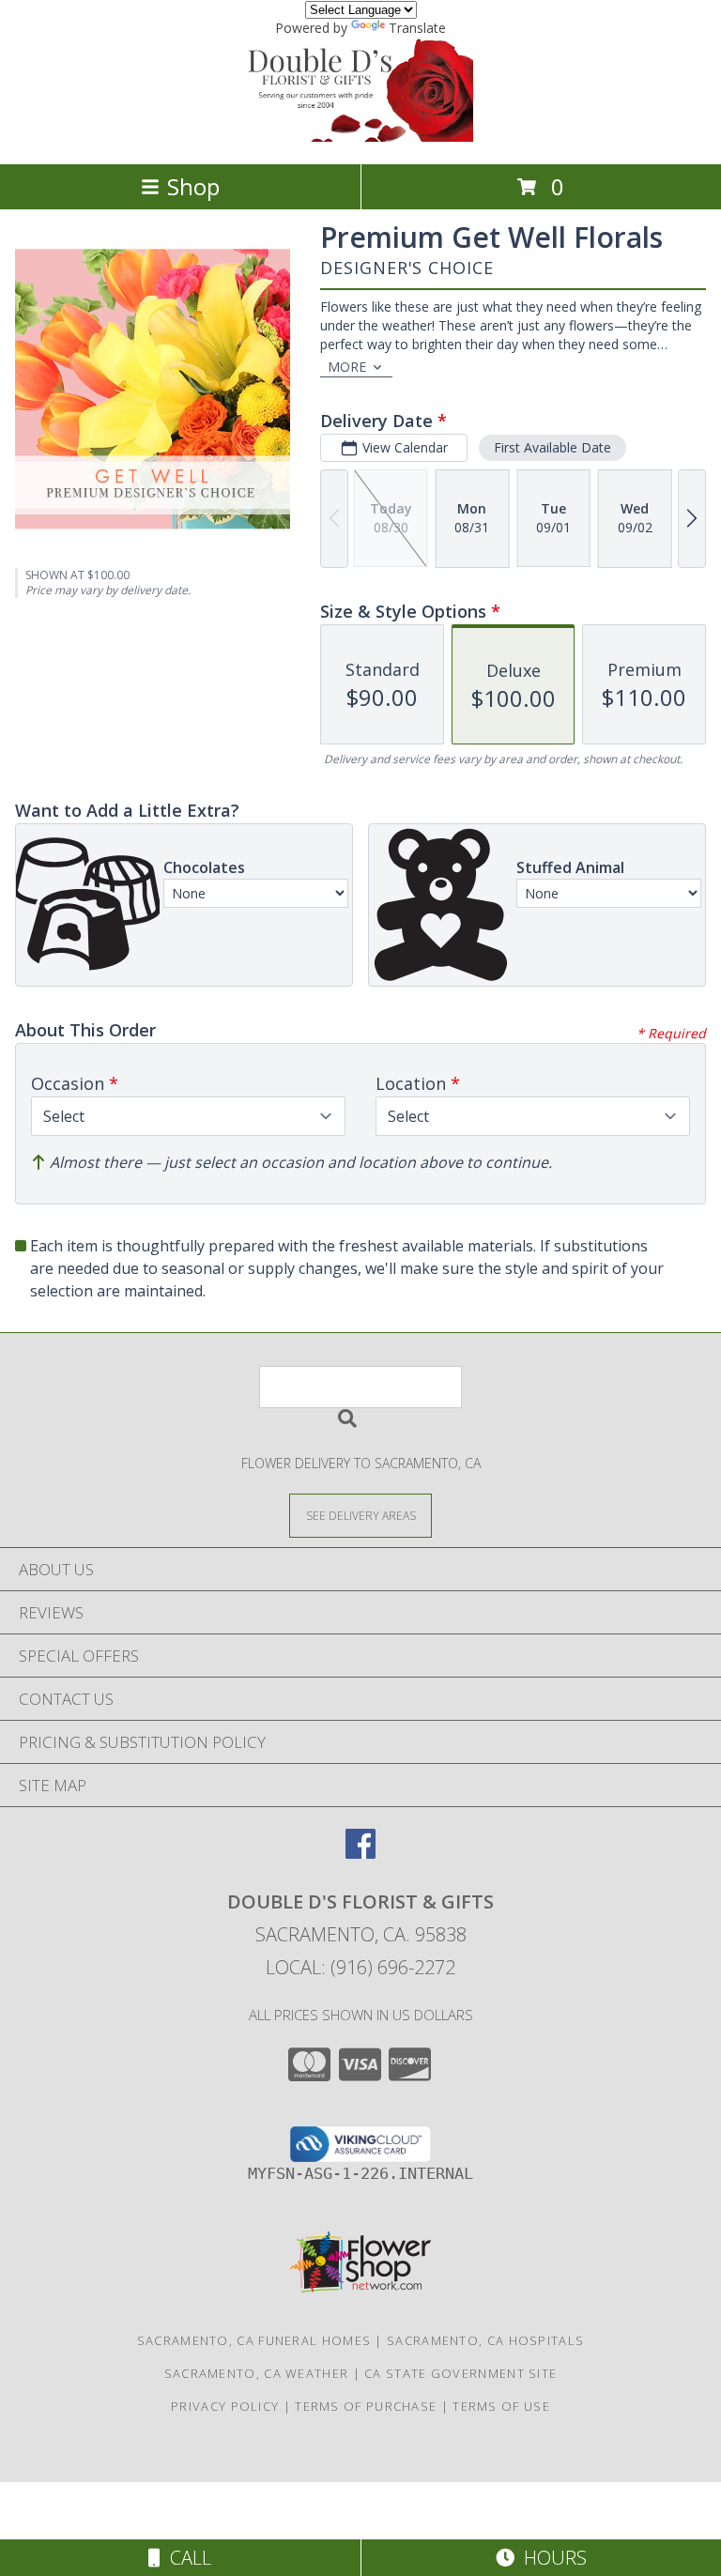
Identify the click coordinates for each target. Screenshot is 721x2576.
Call (186, 2558)
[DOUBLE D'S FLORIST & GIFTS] (360, 137)
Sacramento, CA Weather (257, 2373)
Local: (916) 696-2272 (360, 1967)
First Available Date (552, 447)
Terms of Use (501, 2406)
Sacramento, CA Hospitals (485, 2340)
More (347, 367)
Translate (417, 28)
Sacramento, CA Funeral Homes (254, 2340)
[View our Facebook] (360, 1853)
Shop (193, 186)
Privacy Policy (225, 2406)
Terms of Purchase (366, 2406)
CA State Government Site (460, 2373)
